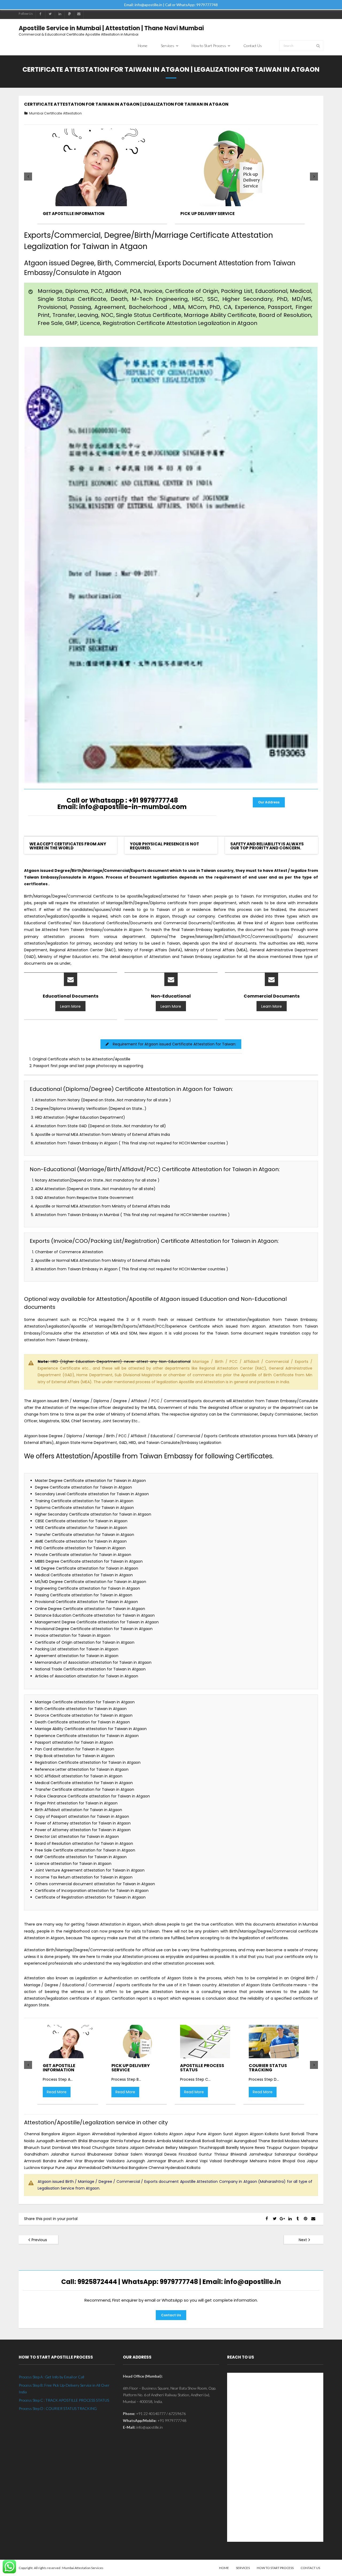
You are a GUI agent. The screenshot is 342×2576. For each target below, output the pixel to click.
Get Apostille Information (74, 214)
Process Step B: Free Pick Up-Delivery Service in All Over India (64, 2389)
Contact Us (171, 2315)
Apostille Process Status (202, 2068)
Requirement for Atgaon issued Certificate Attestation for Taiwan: (174, 1044)
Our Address (269, 802)
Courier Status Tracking (268, 2068)
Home (224, 2568)
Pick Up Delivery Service (207, 214)
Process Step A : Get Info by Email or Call (51, 2377)
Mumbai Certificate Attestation (55, 113)
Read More (57, 2092)
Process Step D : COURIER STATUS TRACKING (58, 2408)
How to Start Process (275, 2568)
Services (243, 2568)
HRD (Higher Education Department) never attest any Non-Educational (114, 1362)
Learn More (70, 1006)
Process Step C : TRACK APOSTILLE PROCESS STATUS (64, 2400)
